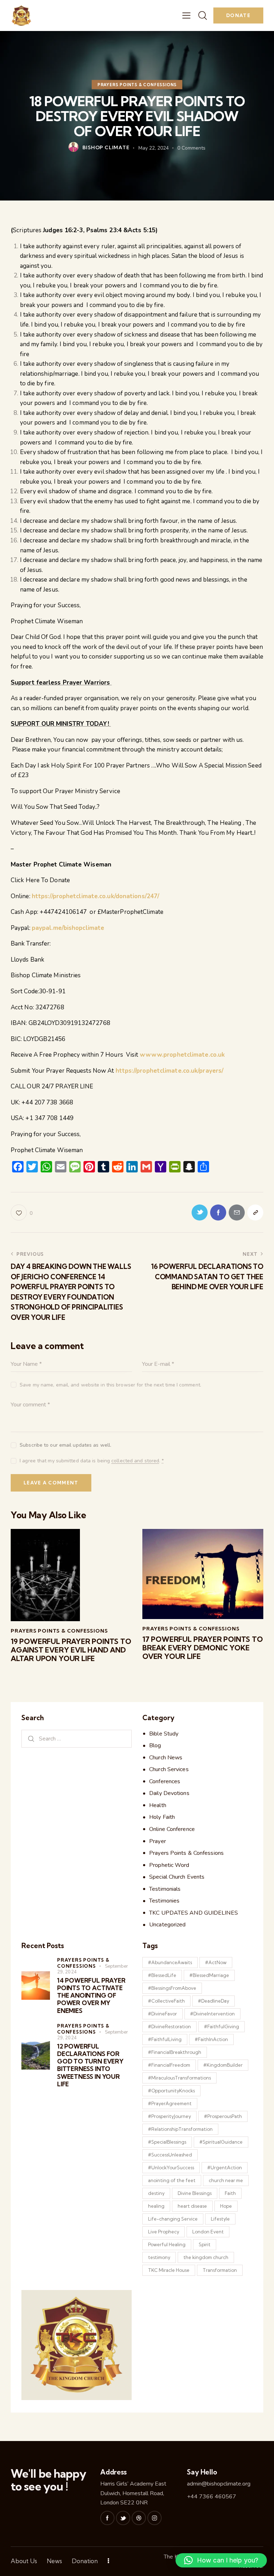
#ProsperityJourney (169, 2116)
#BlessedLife (162, 1975)
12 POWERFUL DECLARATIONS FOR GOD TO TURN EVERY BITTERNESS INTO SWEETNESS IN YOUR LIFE (90, 2065)
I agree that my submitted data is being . (92, 1461)
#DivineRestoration (169, 2026)
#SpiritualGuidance (221, 2142)
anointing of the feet (172, 2180)
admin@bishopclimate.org (219, 2484)
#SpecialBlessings (167, 2142)
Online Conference (172, 1829)
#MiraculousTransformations (179, 2078)
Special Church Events (177, 1877)
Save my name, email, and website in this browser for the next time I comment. (110, 1385)
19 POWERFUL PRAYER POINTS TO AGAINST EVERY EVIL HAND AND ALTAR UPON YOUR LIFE (71, 1650)
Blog (155, 1745)
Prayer (158, 1841)
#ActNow (216, 1962)
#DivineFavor (163, 2014)
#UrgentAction (225, 2168)
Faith (230, 2193)
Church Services (169, 1769)
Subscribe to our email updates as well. (65, 1445)
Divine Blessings (195, 2193)
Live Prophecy (164, 2232)
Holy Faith (162, 1817)
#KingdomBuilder (223, 2065)
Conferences (165, 1781)
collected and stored (135, 1461)
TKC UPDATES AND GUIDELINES (194, 1913)
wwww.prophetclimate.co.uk (182, 1055)
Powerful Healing (167, 2244)
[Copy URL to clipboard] (255, 1212)
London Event (208, 2232)
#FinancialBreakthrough (175, 2052)
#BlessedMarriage (209, 1975)
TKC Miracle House (169, 2270)
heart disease (192, 2206)
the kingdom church (206, 2257)
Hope (226, 2206)
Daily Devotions (169, 1793)
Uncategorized (167, 1925)
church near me (226, 2180)
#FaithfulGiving (222, 2026)
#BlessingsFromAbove (172, 1988)
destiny (156, 2193)
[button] (221, 2560)
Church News (166, 1758)
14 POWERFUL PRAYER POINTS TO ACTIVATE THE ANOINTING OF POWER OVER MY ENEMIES (91, 1995)
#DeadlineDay (214, 2001)
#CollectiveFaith (166, 2001)
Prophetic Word (169, 1865)
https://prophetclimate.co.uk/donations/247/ (95, 896)
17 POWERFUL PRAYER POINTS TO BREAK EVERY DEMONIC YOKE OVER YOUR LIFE (203, 1648)
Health (158, 1805)
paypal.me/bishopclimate (68, 928)
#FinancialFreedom (169, 2065)
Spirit (205, 2244)
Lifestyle (220, 2219)
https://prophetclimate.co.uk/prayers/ (170, 1071)
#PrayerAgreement (170, 2103)
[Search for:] (77, 1739)
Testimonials (165, 1889)
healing (156, 2206)
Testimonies (164, 1901)
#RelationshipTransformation (180, 2129)
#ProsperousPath (223, 2116)
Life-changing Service (173, 2219)
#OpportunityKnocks (171, 2091)
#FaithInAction (211, 2039)
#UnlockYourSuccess (171, 2168)
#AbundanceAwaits (170, 1962)
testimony (159, 2257)
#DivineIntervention (212, 2014)
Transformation (220, 2270)
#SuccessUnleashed (170, 2155)
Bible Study (164, 1734)
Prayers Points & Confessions (137, 85)
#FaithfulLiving (165, 2039)
